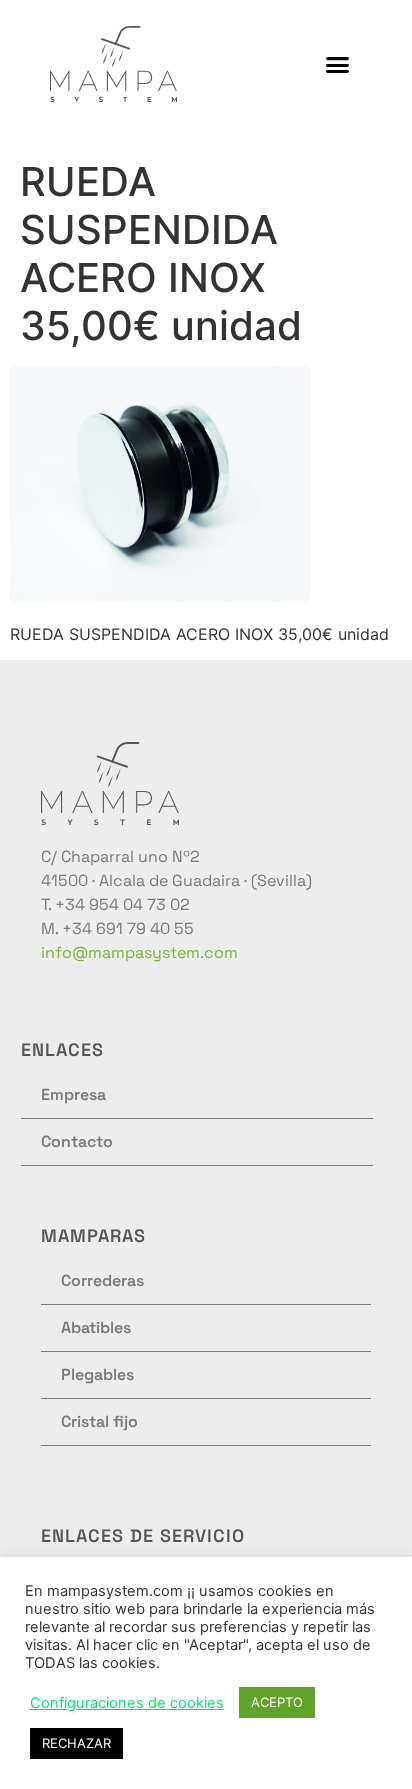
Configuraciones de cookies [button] (127, 1703)
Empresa (73, 1094)
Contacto (77, 1141)
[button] (338, 64)
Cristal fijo (99, 1421)
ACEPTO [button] (277, 1702)
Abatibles (96, 1327)
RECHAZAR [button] (76, 1743)
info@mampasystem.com (139, 952)
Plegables (97, 1374)
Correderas (102, 1280)
